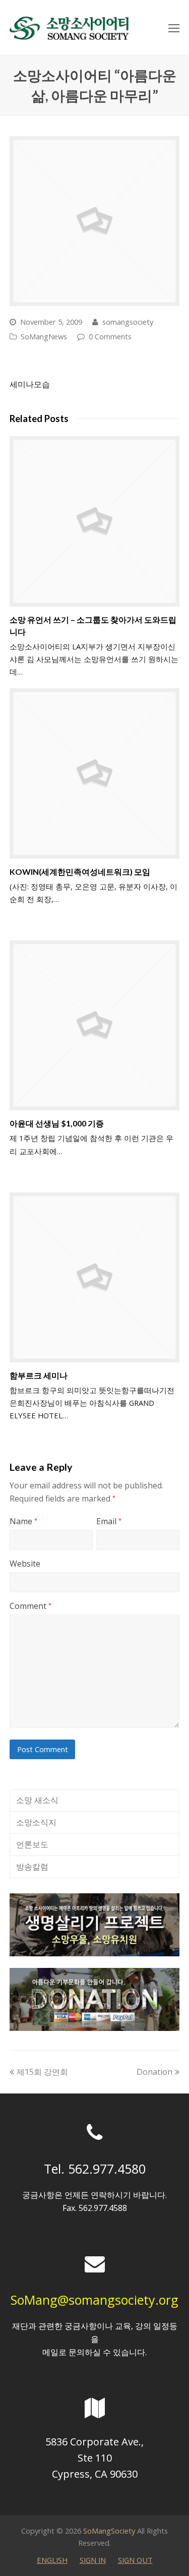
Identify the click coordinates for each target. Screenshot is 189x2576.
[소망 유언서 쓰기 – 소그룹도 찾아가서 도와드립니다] (95, 521)
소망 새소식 (37, 1800)
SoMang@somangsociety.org (94, 2300)
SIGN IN (93, 2560)
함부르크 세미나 (39, 1375)
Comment (30, 1606)
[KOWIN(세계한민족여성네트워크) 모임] (95, 773)
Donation (154, 2072)
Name (23, 1521)
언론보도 (32, 1844)
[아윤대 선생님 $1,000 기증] (95, 1026)
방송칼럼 (32, 1867)
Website (25, 1564)
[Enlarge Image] (95, 221)
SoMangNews (44, 336)
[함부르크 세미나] (95, 1278)
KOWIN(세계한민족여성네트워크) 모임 (80, 872)
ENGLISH (52, 2560)
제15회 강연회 (42, 2072)
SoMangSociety (109, 2531)
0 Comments (110, 336)
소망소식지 (36, 1822)
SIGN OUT (135, 2560)
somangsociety (128, 322)
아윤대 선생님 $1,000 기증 (57, 1123)
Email (109, 1521)
